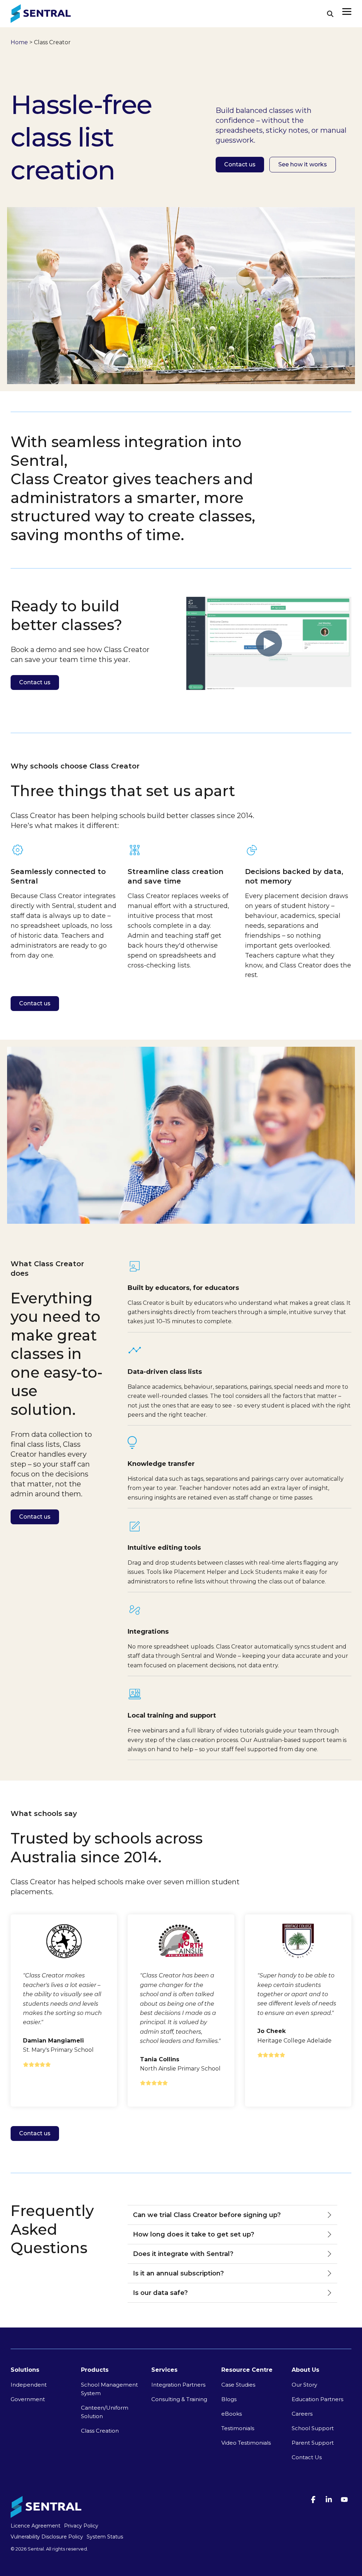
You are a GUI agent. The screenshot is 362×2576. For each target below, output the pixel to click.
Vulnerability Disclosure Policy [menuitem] (47, 2537)
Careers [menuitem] (302, 2414)
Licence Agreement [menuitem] (36, 2526)
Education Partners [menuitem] (317, 2399)
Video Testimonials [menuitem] (246, 2443)
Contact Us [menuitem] (307, 2457)
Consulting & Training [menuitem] (179, 2399)
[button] (347, 11)
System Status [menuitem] (105, 2537)
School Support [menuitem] (313, 2428)
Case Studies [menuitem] (238, 2385)
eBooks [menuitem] (232, 2414)
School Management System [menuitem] (110, 2389)
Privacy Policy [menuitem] (81, 2526)
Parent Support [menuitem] (313, 2443)
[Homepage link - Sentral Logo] (46, 2515)
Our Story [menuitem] (304, 2385)
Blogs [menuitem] (229, 2399)
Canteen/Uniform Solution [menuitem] (105, 2412)
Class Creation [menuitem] (100, 2431)
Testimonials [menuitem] (238, 2428)
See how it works (303, 164)
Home (19, 42)
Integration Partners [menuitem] (178, 2385)
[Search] (330, 14)
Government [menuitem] (28, 2399)
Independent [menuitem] (29, 2385)
